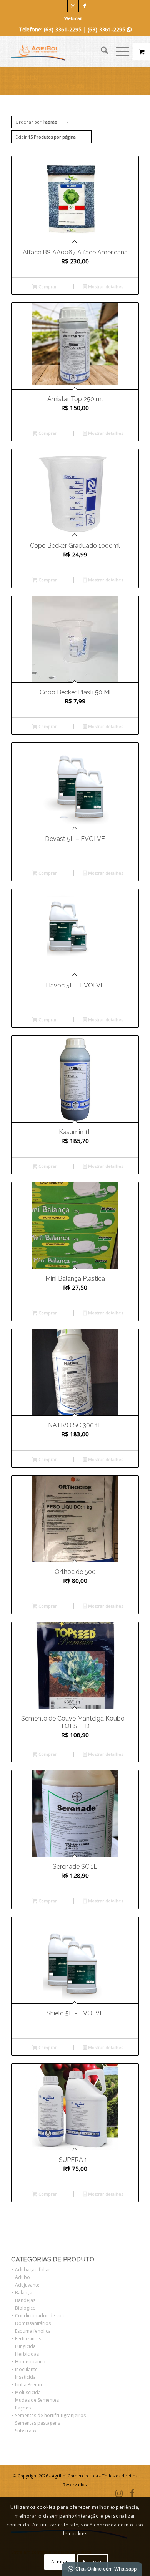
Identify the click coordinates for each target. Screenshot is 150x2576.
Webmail (73, 18)
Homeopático (30, 2362)
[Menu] (119, 51)
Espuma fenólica (33, 2331)
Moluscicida (28, 2392)
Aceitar (60, 2562)
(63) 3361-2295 (110, 29)
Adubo (22, 2277)
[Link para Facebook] (84, 6)
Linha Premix (29, 2385)
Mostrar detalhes (105, 286)
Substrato (26, 2431)
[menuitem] (73, 18)
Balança (24, 2293)
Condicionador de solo (40, 2316)
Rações (23, 2408)
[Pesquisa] (101, 51)
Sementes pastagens (37, 2423)
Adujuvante (27, 2285)
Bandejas (25, 2300)
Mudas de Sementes (37, 2400)
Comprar (47, 286)
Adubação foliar (33, 2270)
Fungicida (25, 2346)
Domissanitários (33, 2323)
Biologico (25, 2308)
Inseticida (25, 2377)
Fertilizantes (28, 2339)
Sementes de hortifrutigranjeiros (50, 2415)
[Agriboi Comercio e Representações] (62, 51)
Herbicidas (27, 2354)
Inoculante (26, 2369)
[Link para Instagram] (73, 6)
